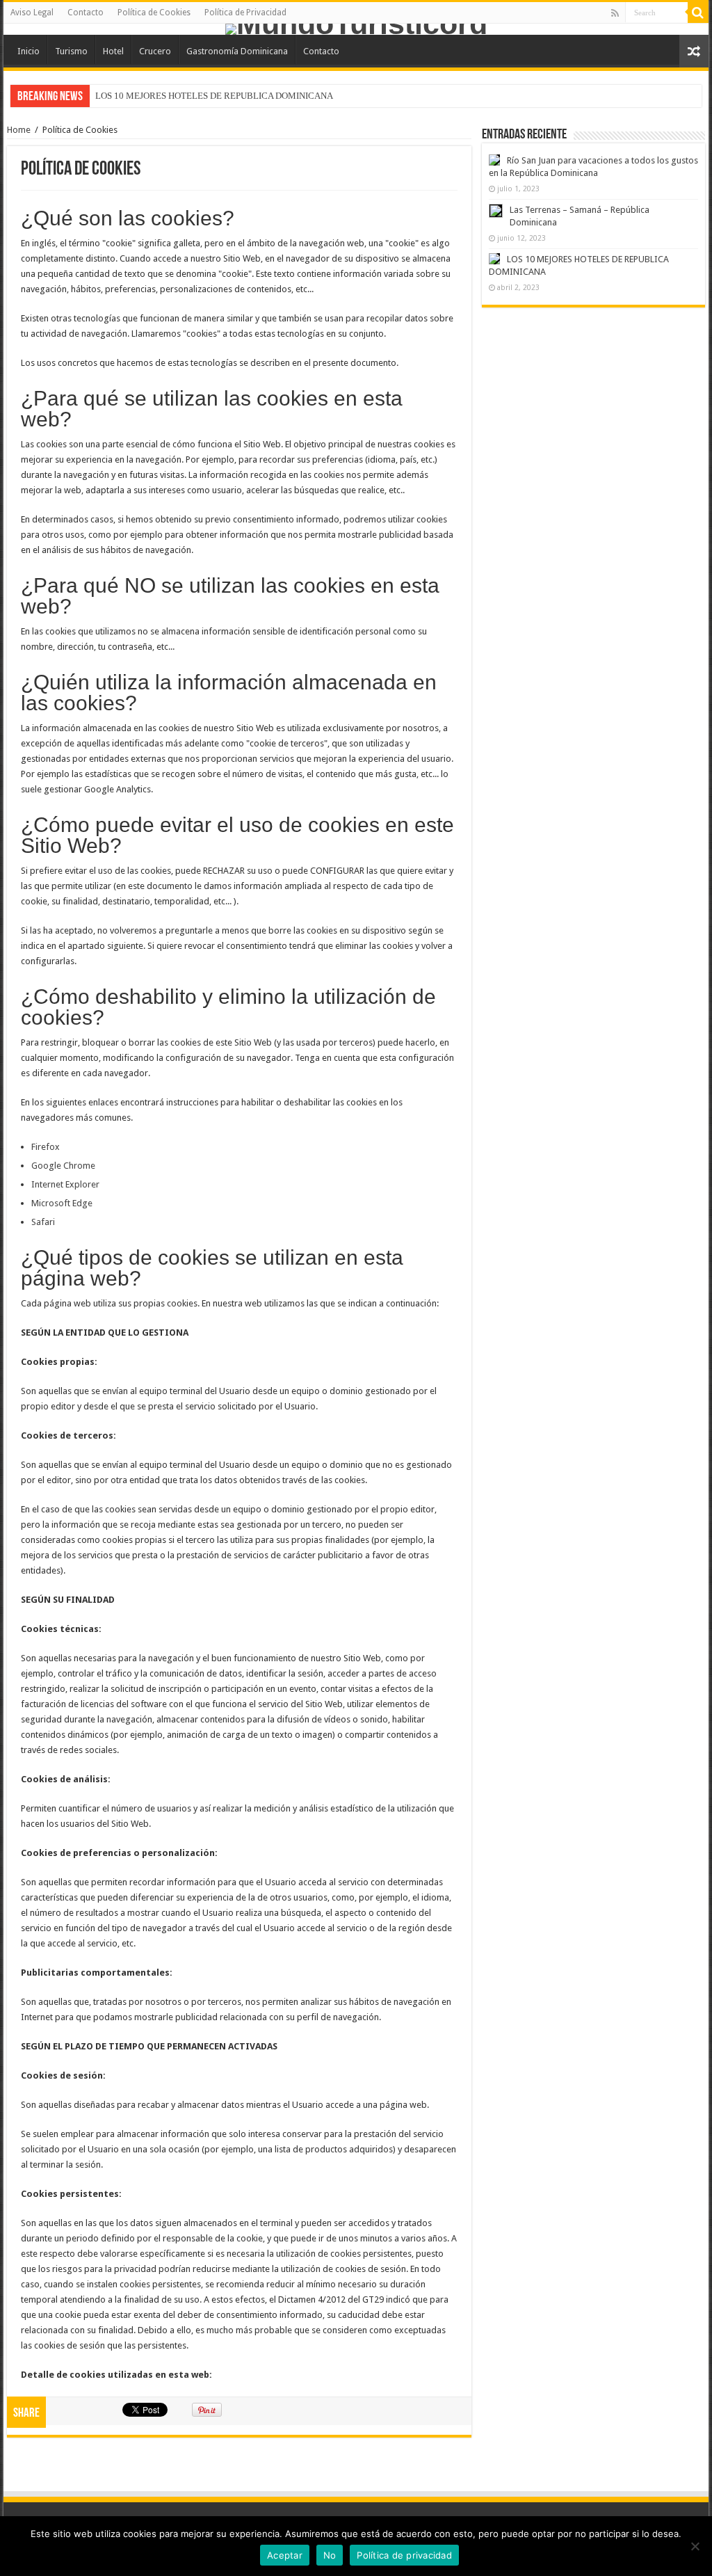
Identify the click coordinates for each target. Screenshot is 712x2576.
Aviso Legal (32, 13)
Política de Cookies (154, 13)
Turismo (71, 51)
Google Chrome (63, 1166)
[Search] (698, 13)
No (330, 2555)
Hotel (113, 51)
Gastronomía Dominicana (237, 51)
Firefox (46, 1147)
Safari (43, 1222)
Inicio (29, 51)
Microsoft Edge (62, 1203)
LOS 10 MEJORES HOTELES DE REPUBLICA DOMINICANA (214, 96)
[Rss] (615, 13)
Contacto (86, 13)
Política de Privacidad (245, 13)
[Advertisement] (593, 412)
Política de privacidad (404, 2555)
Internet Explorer (65, 1184)
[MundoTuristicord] (356, 29)
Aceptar (285, 2555)
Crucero (155, 51)
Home (19, 130)
